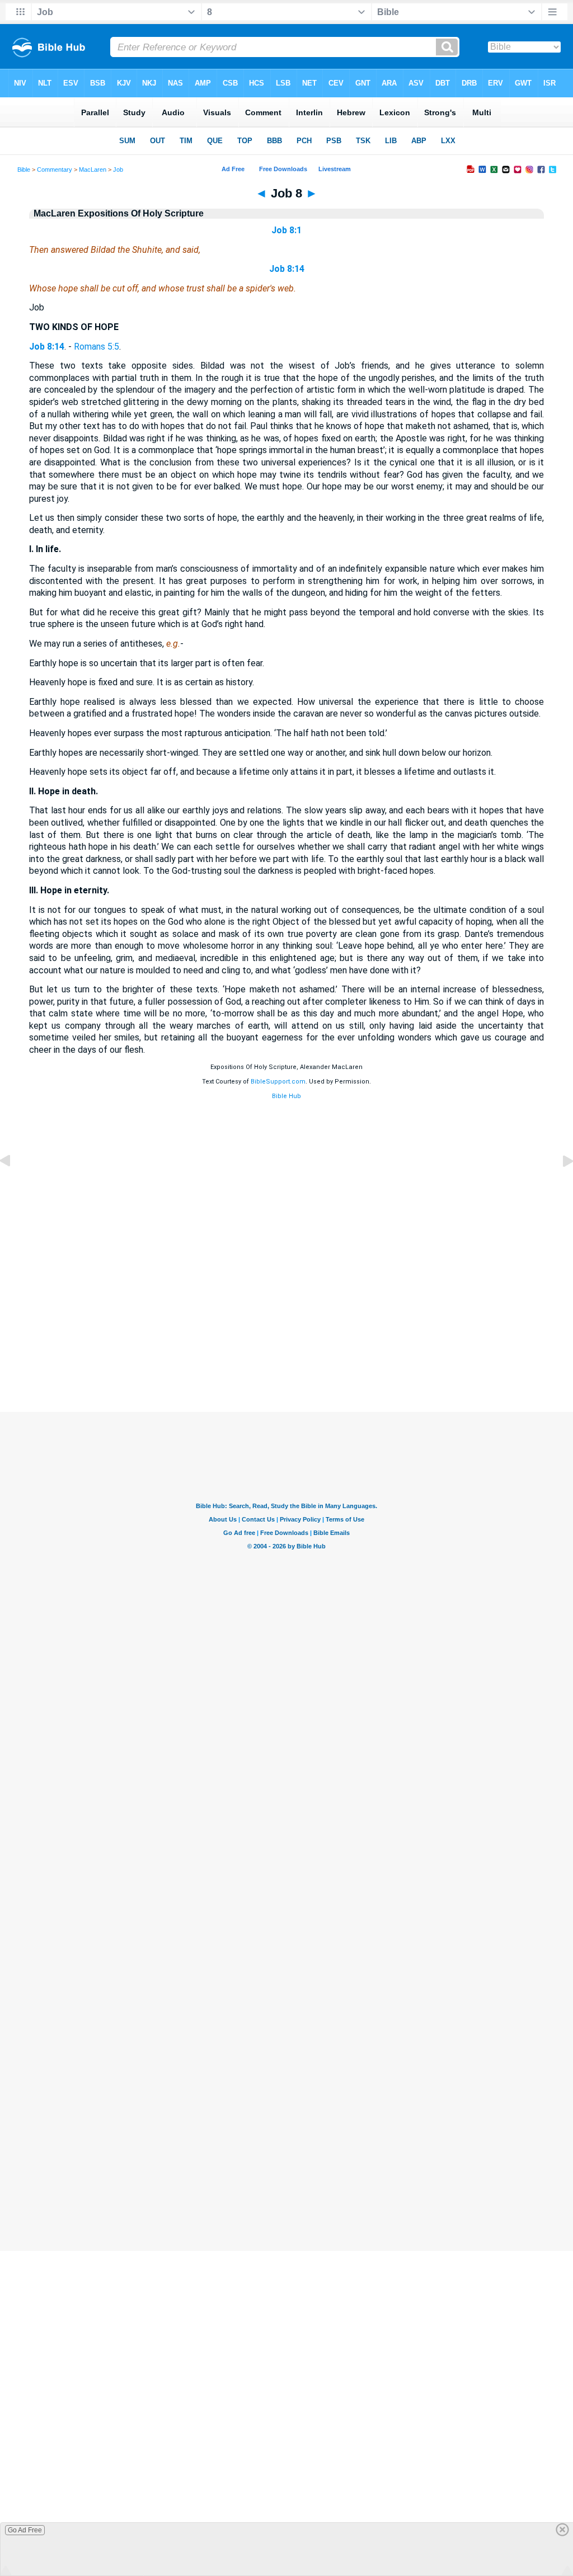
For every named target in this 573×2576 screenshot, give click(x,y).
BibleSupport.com (278, 1082)
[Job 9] (559, 1186)
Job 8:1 (286, 230)
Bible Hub (286, 1096)
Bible (24, 169)
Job (118, 169)
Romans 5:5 (97, 347)
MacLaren (93, 169)
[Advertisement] (286, 1344)
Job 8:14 (287, 269)
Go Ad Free (25, 2530)
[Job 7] (14, 1186)
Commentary (55, 169)
